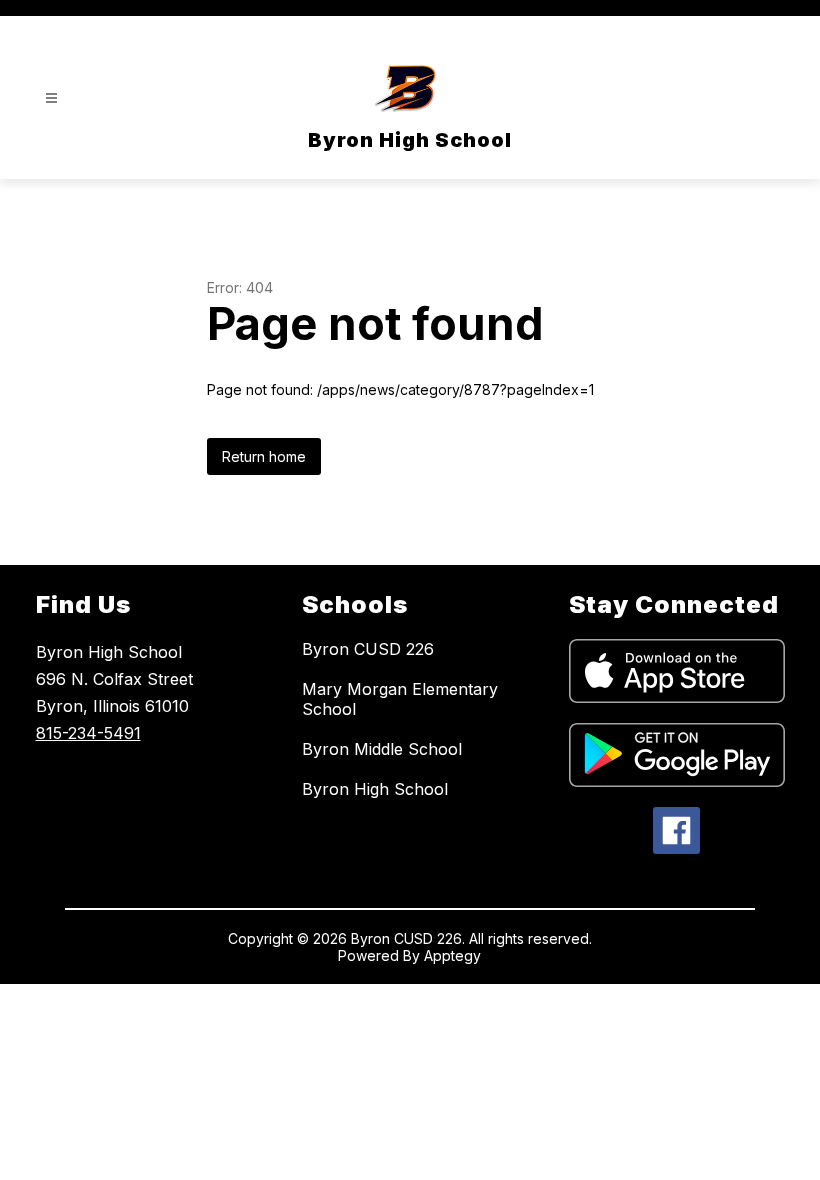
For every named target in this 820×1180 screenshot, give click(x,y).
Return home (264, 456)
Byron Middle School (382, 749)
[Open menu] (51, 98)
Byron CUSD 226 (368, 649)
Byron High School (375, 789)
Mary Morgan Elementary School (400, 699)
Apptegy (452, 955)
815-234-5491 (88, 733)
